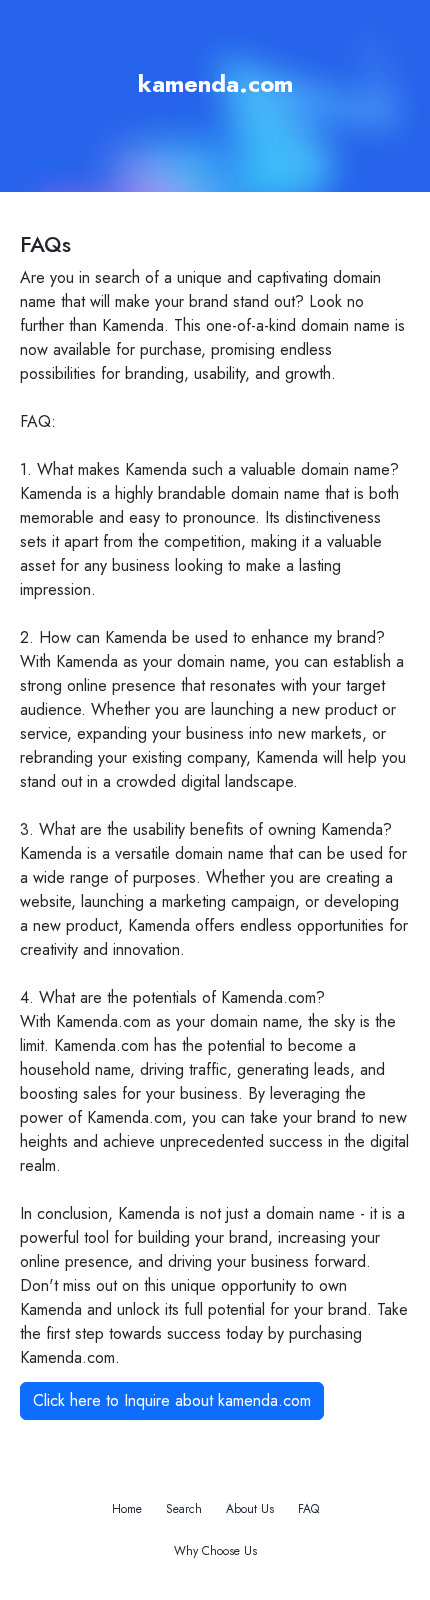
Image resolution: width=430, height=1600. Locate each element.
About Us (250, 1509)
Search (184, 1509)
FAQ (308, 1509)
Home (127, 1509)
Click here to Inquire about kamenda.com (172, 1400)
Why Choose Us (215, 1551)
